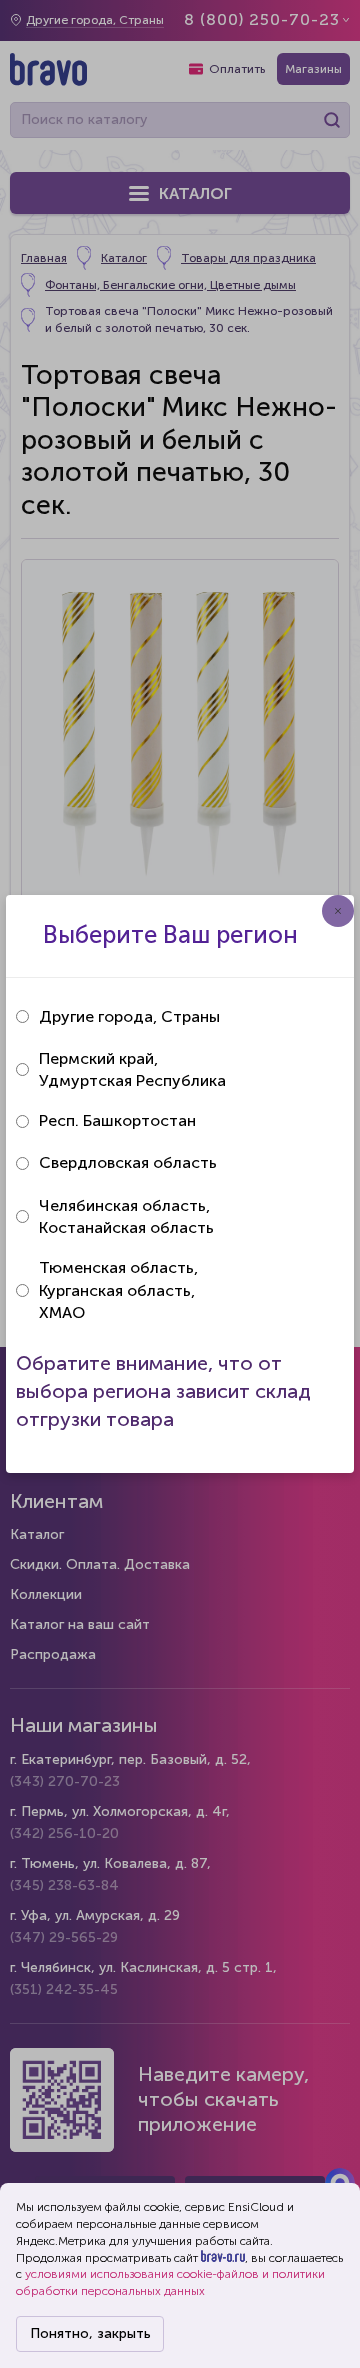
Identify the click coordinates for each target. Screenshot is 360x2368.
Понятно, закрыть (90, 2333)
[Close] (338, 911)
